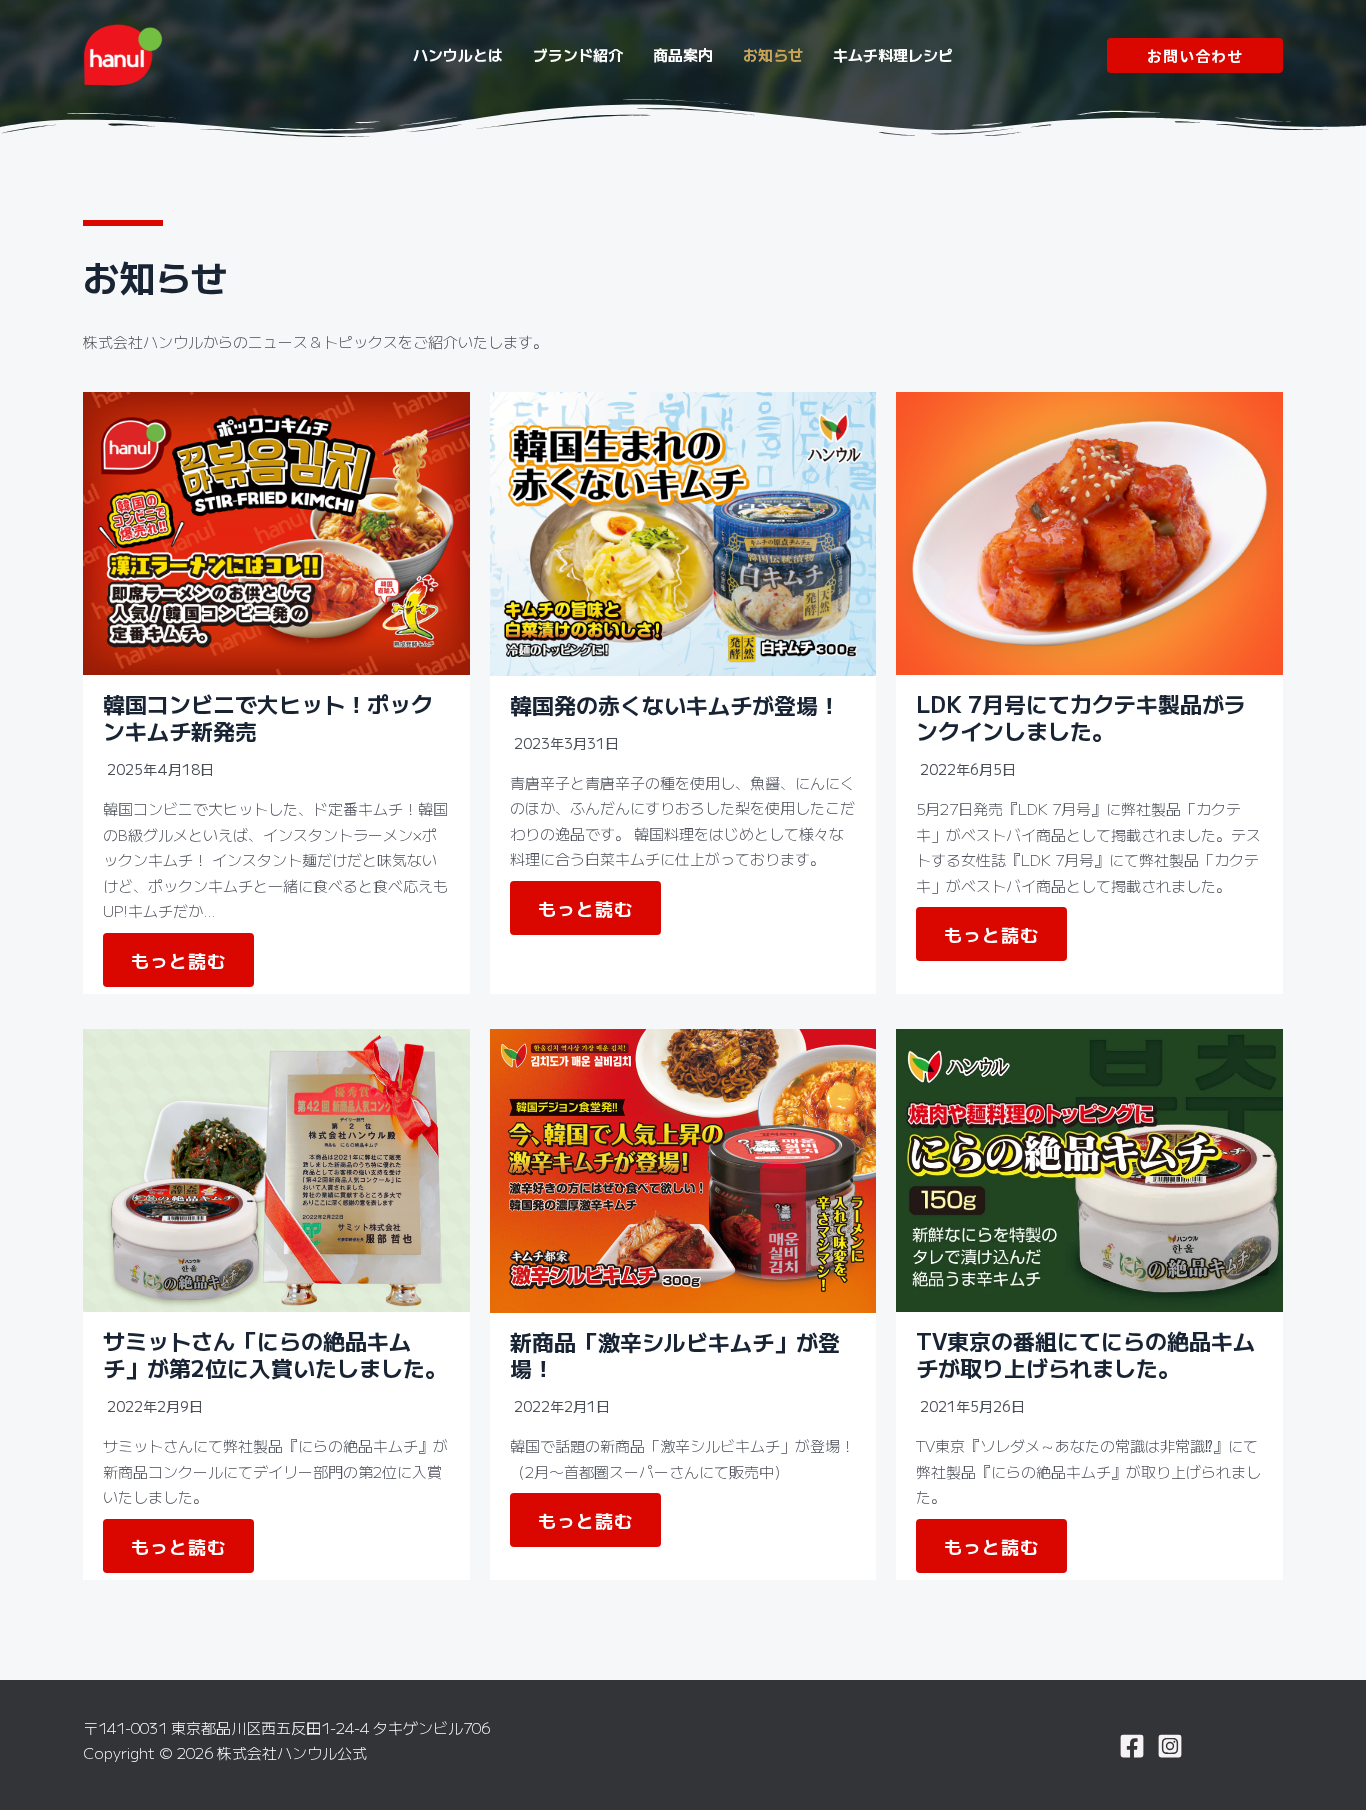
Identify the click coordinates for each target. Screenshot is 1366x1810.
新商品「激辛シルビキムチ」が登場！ (675, 1354)
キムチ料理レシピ (893, 54)
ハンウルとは (458, 54)
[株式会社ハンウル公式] (123, 52)
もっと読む (178, 960)
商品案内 (683, 54)
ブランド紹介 (578, 54)
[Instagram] (1170, 1746)
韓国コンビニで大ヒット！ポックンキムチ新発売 (268, 716)
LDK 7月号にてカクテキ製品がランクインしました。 (1081, 716)
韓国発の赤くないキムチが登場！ (675, 704)
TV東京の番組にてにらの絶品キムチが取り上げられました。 (1085, 1353)
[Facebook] (1132, 1746)
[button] (1195, 55)
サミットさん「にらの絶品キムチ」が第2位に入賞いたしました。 (275, 1353)
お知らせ (773, 54)
